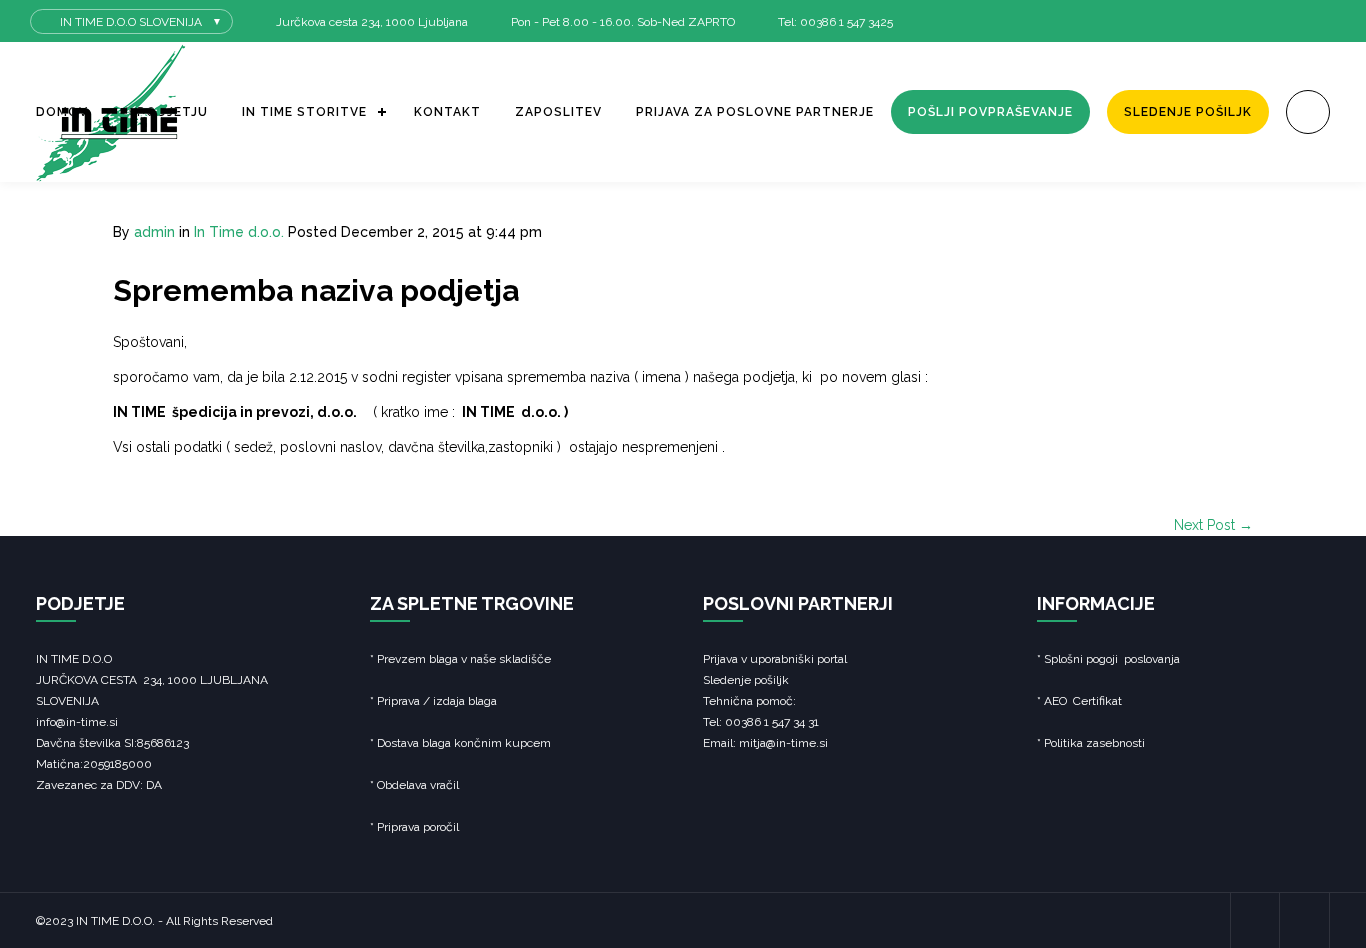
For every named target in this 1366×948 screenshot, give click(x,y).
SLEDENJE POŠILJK (1188, 112)
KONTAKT (447, 112)
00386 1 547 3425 (846, 22)
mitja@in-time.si (783, 743)
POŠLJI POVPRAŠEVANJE (990, 112)
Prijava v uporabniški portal (775, 659)
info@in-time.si (77, 722)
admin (154, 232)
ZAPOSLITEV (558, 112)
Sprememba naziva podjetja (316, 290)
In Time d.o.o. (239, 232)
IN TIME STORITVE (304, 112)
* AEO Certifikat (1079, 701)
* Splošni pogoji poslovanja (1108, 659)
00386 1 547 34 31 (770, 722)
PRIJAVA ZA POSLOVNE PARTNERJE (755, 112)
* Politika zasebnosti (1091, 743)
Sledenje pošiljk (746, 680)
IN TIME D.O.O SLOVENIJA (131, 22)
